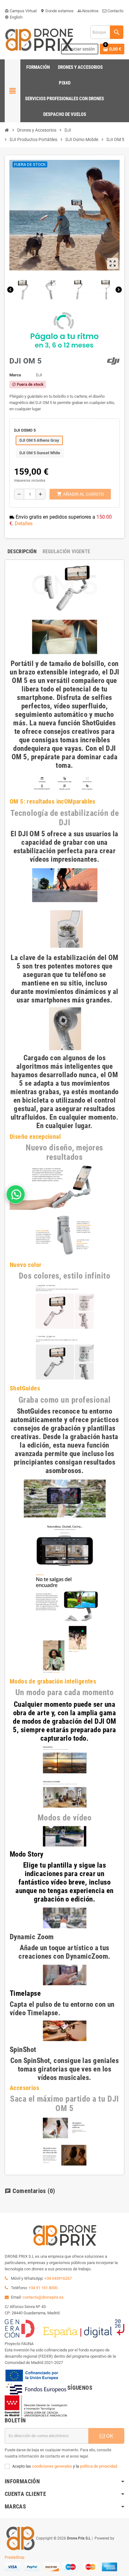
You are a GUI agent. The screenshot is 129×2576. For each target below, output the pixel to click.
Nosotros (88, 11)
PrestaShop (15, 2557)
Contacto (115, 11)
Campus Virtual (21, 11)
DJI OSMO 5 (25, 430)
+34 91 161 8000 (43, 2288)
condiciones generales (52, 2466)
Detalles (24, 524)
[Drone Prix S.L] (39, 39)
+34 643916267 (58, 2278)
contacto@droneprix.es (43, 2297)
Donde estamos (57, 11)
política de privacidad (98, 2466)
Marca (15, 375)
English (14, 17)
